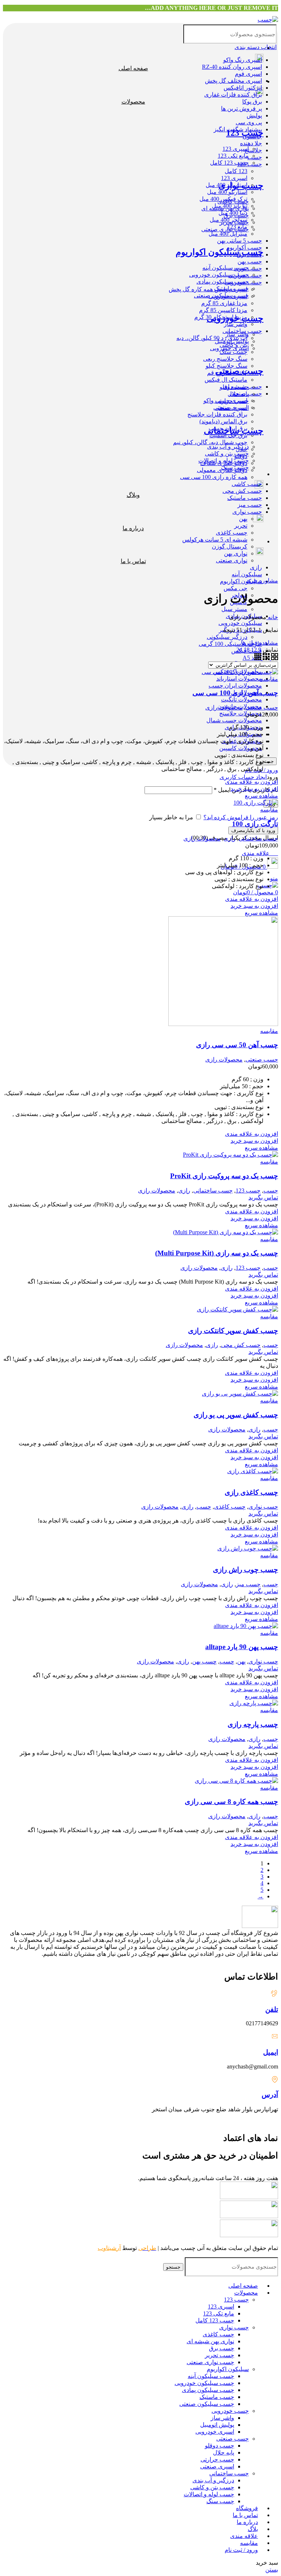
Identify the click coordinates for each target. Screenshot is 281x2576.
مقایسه (249, 2543)
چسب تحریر (220, 2355)
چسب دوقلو (220, 2446)
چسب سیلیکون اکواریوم (220, 252)
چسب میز (250, 505)
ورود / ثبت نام (241, 2550)
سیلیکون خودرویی (240, 623)
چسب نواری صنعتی (210, 2362)
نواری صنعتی (232, 560)
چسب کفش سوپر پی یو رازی (236, 1415)
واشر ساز (236, 324)
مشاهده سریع (261, 796)
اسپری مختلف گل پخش (233, 81)
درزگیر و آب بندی (213, 2480)
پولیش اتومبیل (217, 2425)
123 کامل (236, 171)
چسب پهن (250, 261)
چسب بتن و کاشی (212, 2487)
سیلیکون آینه (247, 574)
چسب (271, 1190)
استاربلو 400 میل (227, 192)
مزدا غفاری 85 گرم (224, 303)
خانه (272, 617)
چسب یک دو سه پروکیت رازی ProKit (224, 1176)
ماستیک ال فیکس (226, 380)
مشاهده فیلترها (260, 643)
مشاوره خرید (262, 581)
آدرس (270, 2095)
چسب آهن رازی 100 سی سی (235, 693)
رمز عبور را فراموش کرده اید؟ (241, 817)
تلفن (272, 2009)
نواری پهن (236, 553)
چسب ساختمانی (234, 431)
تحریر (241, 526)
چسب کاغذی (232, 533)
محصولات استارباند (239, 679)
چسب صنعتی (239, 371)
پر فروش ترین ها (241, 108)
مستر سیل (234, 609)
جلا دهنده (251, 143)
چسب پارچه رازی (253, 1724)
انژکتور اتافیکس (243, 88)
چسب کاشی (247, 484)
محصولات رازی (224, 707)
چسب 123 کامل (215, 2320)
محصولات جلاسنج (241, 713)
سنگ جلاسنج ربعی (225, 359)
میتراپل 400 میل (228, 234)
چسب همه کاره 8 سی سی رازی (231, 1802)
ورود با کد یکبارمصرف (253, 830)
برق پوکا (252, 102)
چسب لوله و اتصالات (209, 2494)
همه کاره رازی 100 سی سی (214, 477)
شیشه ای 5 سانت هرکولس (215, 540)
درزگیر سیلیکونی (227, 637)
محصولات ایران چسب (235, 686)
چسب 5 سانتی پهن (239, 241)
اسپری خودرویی (215, 2432)
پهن (243, 519)
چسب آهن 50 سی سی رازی (237, 1045)
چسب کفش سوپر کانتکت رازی (233, 1331)
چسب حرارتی (217, 2459)
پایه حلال (224, 2453)
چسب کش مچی (242, 491)
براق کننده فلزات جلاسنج (217, 414)
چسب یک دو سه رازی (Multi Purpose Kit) (217, 1253)
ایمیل (271, 2052)
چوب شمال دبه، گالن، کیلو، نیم (210, 442)
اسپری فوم (248, 74)
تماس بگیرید (263, 1197)
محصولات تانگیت (241, 699)
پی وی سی (249, 122)
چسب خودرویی (235, 318)
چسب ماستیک (245, 498)
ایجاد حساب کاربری (243, 777)
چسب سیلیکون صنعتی (207, 2404)
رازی (256, 567)
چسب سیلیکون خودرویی (204, 2383)
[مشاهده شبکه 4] (258, 658)
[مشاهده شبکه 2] (274, 658)
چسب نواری (247, 512)
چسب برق (222, 2348)
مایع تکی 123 (219, 2313)
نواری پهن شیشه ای (210, 2341)
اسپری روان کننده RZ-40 (232, 67)
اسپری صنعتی (217, 2466)
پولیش (254, 115)
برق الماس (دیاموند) (223, 421)
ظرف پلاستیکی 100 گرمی (230, 644)
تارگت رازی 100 (255, 824)
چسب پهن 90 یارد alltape (242, 1647)
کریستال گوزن (230, 546)
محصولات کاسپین (241, 748)
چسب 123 (250, 164)
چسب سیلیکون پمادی (208, 2390)
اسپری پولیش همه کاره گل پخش (208, 289)
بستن (272, 2570)
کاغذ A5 (252, 658)
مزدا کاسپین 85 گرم (223, 310)
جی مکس (235, 588)
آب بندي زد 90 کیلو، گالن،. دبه (212, 338)
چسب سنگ (233, 352)
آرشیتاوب (109, 2248)
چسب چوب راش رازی (246, 1570)
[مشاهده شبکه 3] (265, 658)
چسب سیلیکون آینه (211, 2376)
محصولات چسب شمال (234, 720)
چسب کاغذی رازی (251, 1492)
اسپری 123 (234, 178)
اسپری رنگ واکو (243, 60)
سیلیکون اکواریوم (241, 581)
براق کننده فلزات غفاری (233, 95)
